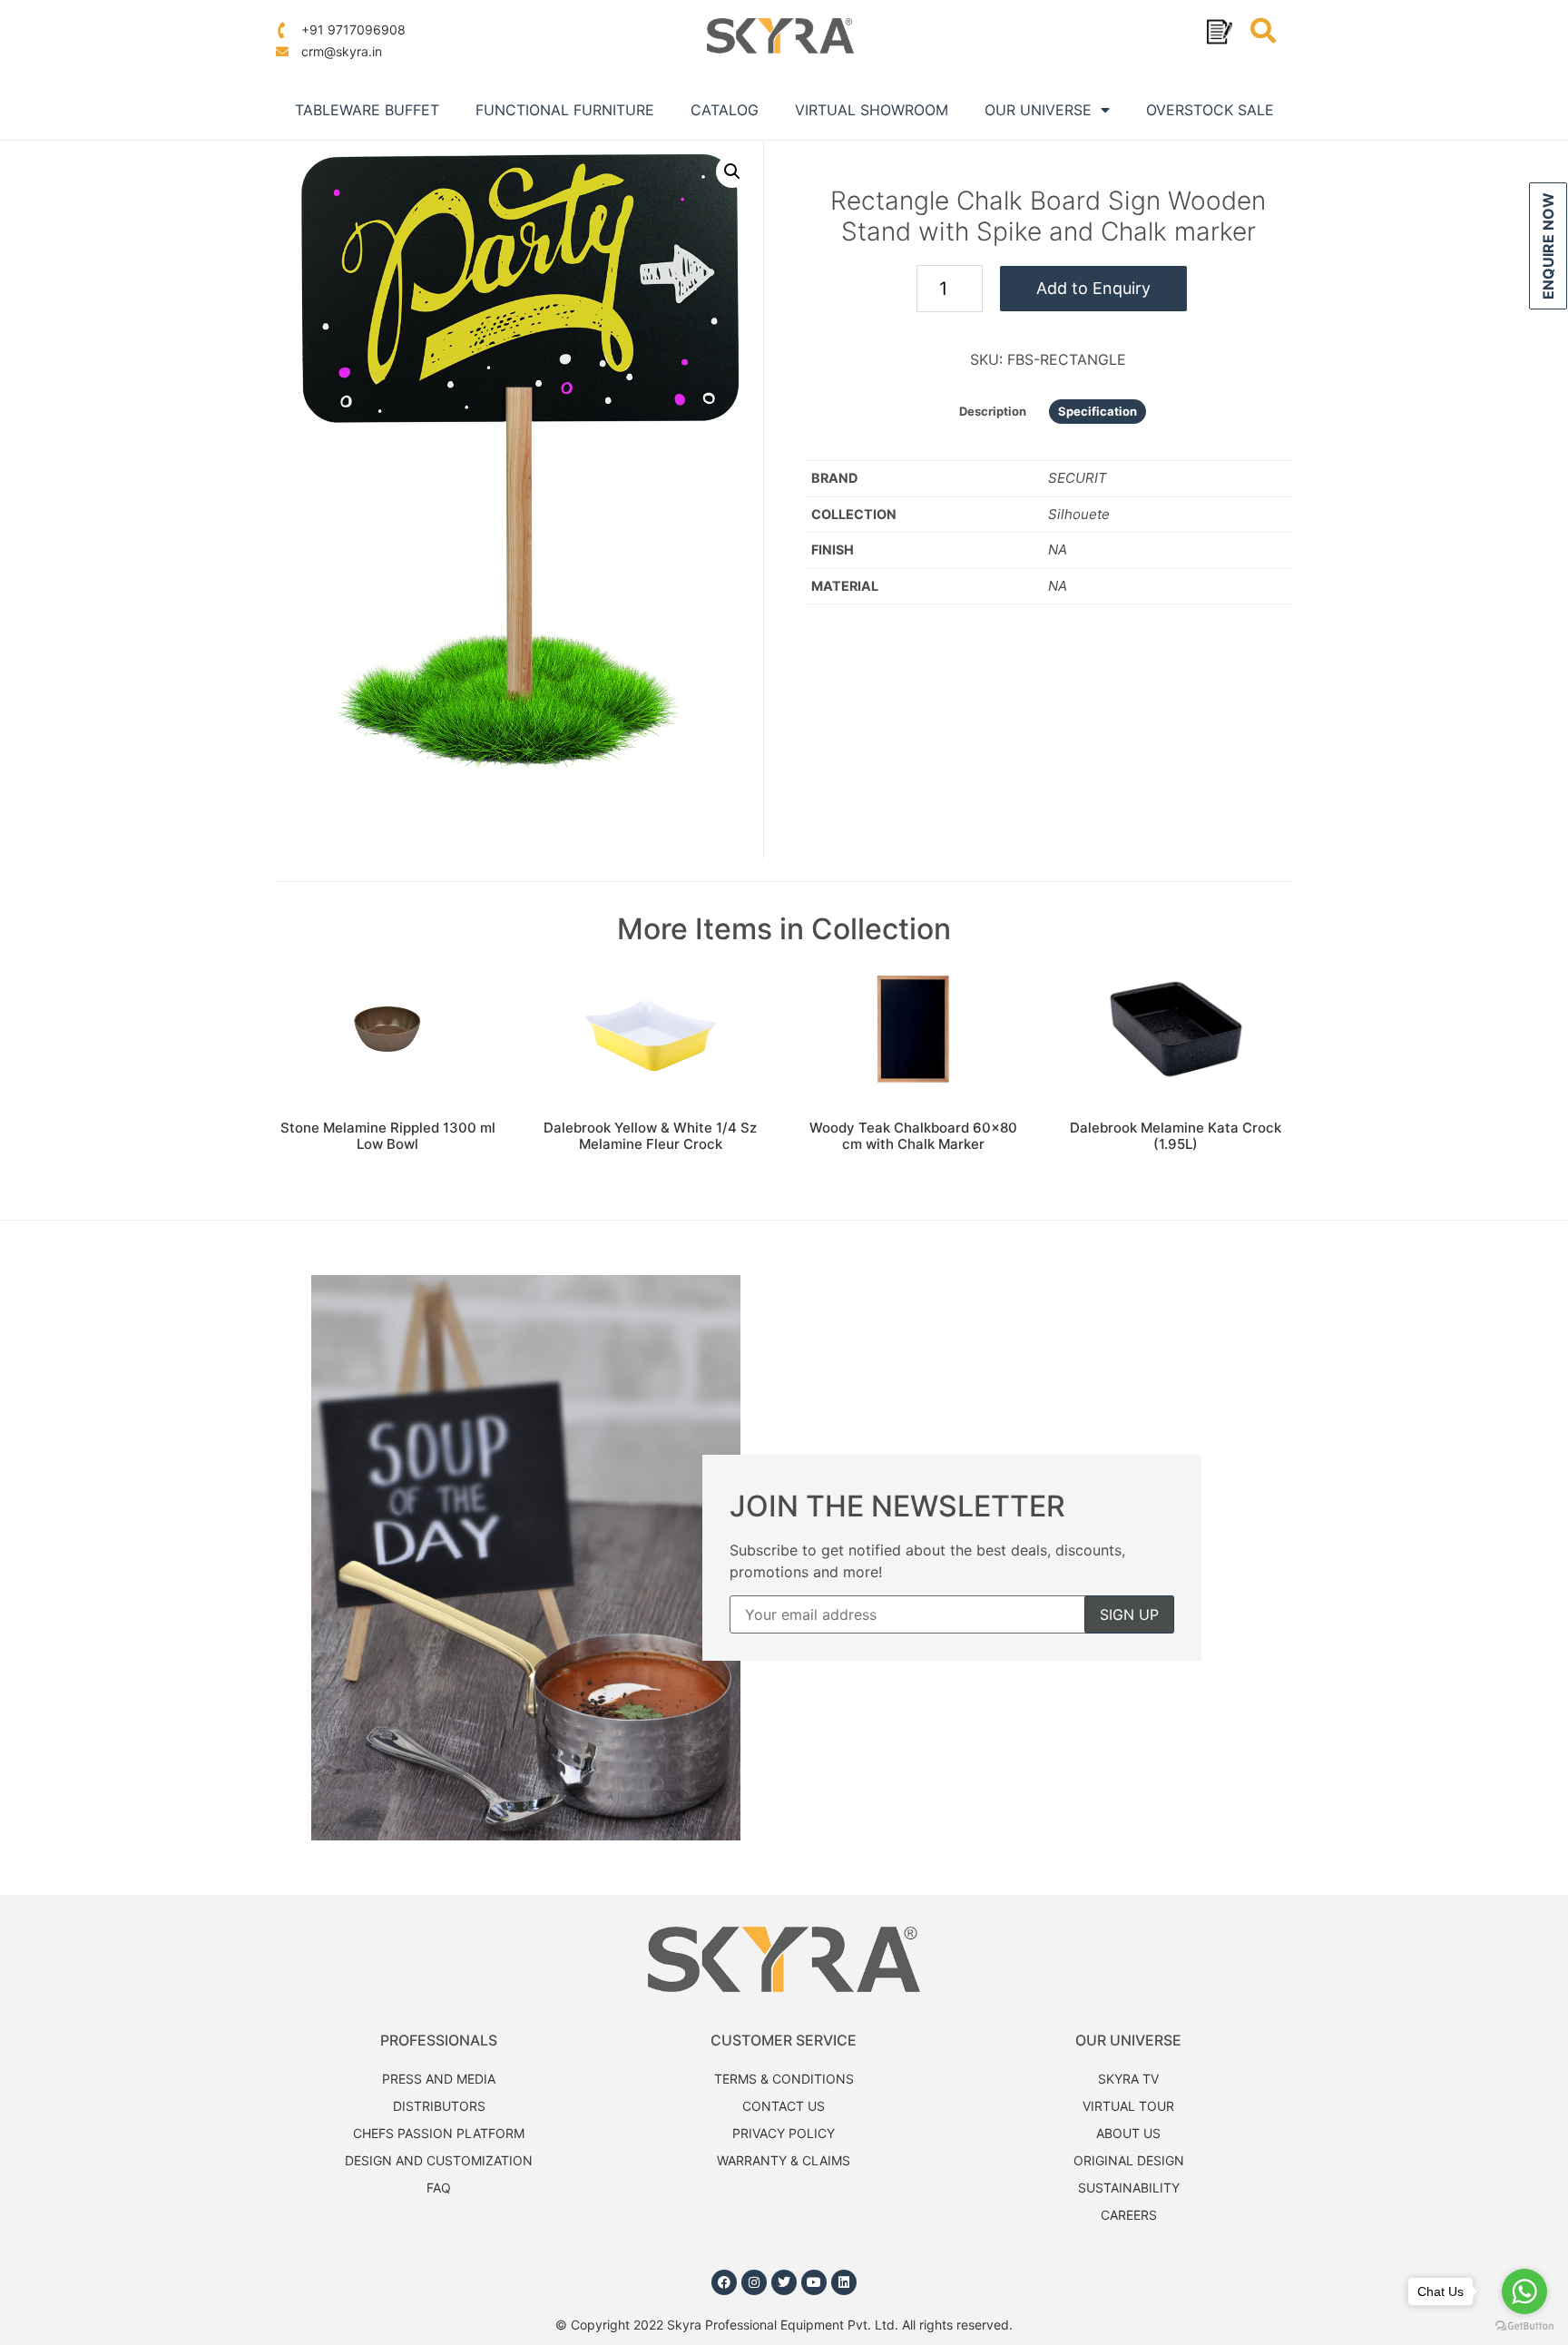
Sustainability (1129, 2188)
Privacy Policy (784, 2133)
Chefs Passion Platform (439, 2133)
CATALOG (725, 110)
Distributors (439, 2106)
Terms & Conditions (784, 2079)
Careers (1129, 2215)
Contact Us (784, 2106)
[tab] (993, 412)
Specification (1098, 411)
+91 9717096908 (352, 29)
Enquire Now (1548, 246)
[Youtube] (814, 2282)
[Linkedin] (844, 2282)
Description (993, 411)
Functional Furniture (565, 110)
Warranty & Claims (784, 2160)
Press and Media (439, 2079)
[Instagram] (754, 2282)
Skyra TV (1128, 2079)
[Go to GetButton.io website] (1524, 2326)
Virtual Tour (1128, 2106)
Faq (439, 2188)
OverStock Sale (1210, 110)
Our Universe (1038, 110)
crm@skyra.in (340, 51)
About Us (1128, 2133)
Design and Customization (439, 2160)
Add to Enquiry (1093, 288)
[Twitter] (784, 2282)
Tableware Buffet (367, 110)
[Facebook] (724, 2282)
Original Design (1129, 2160)
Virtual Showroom (872, 110)
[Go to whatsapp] (1524, 2291)
